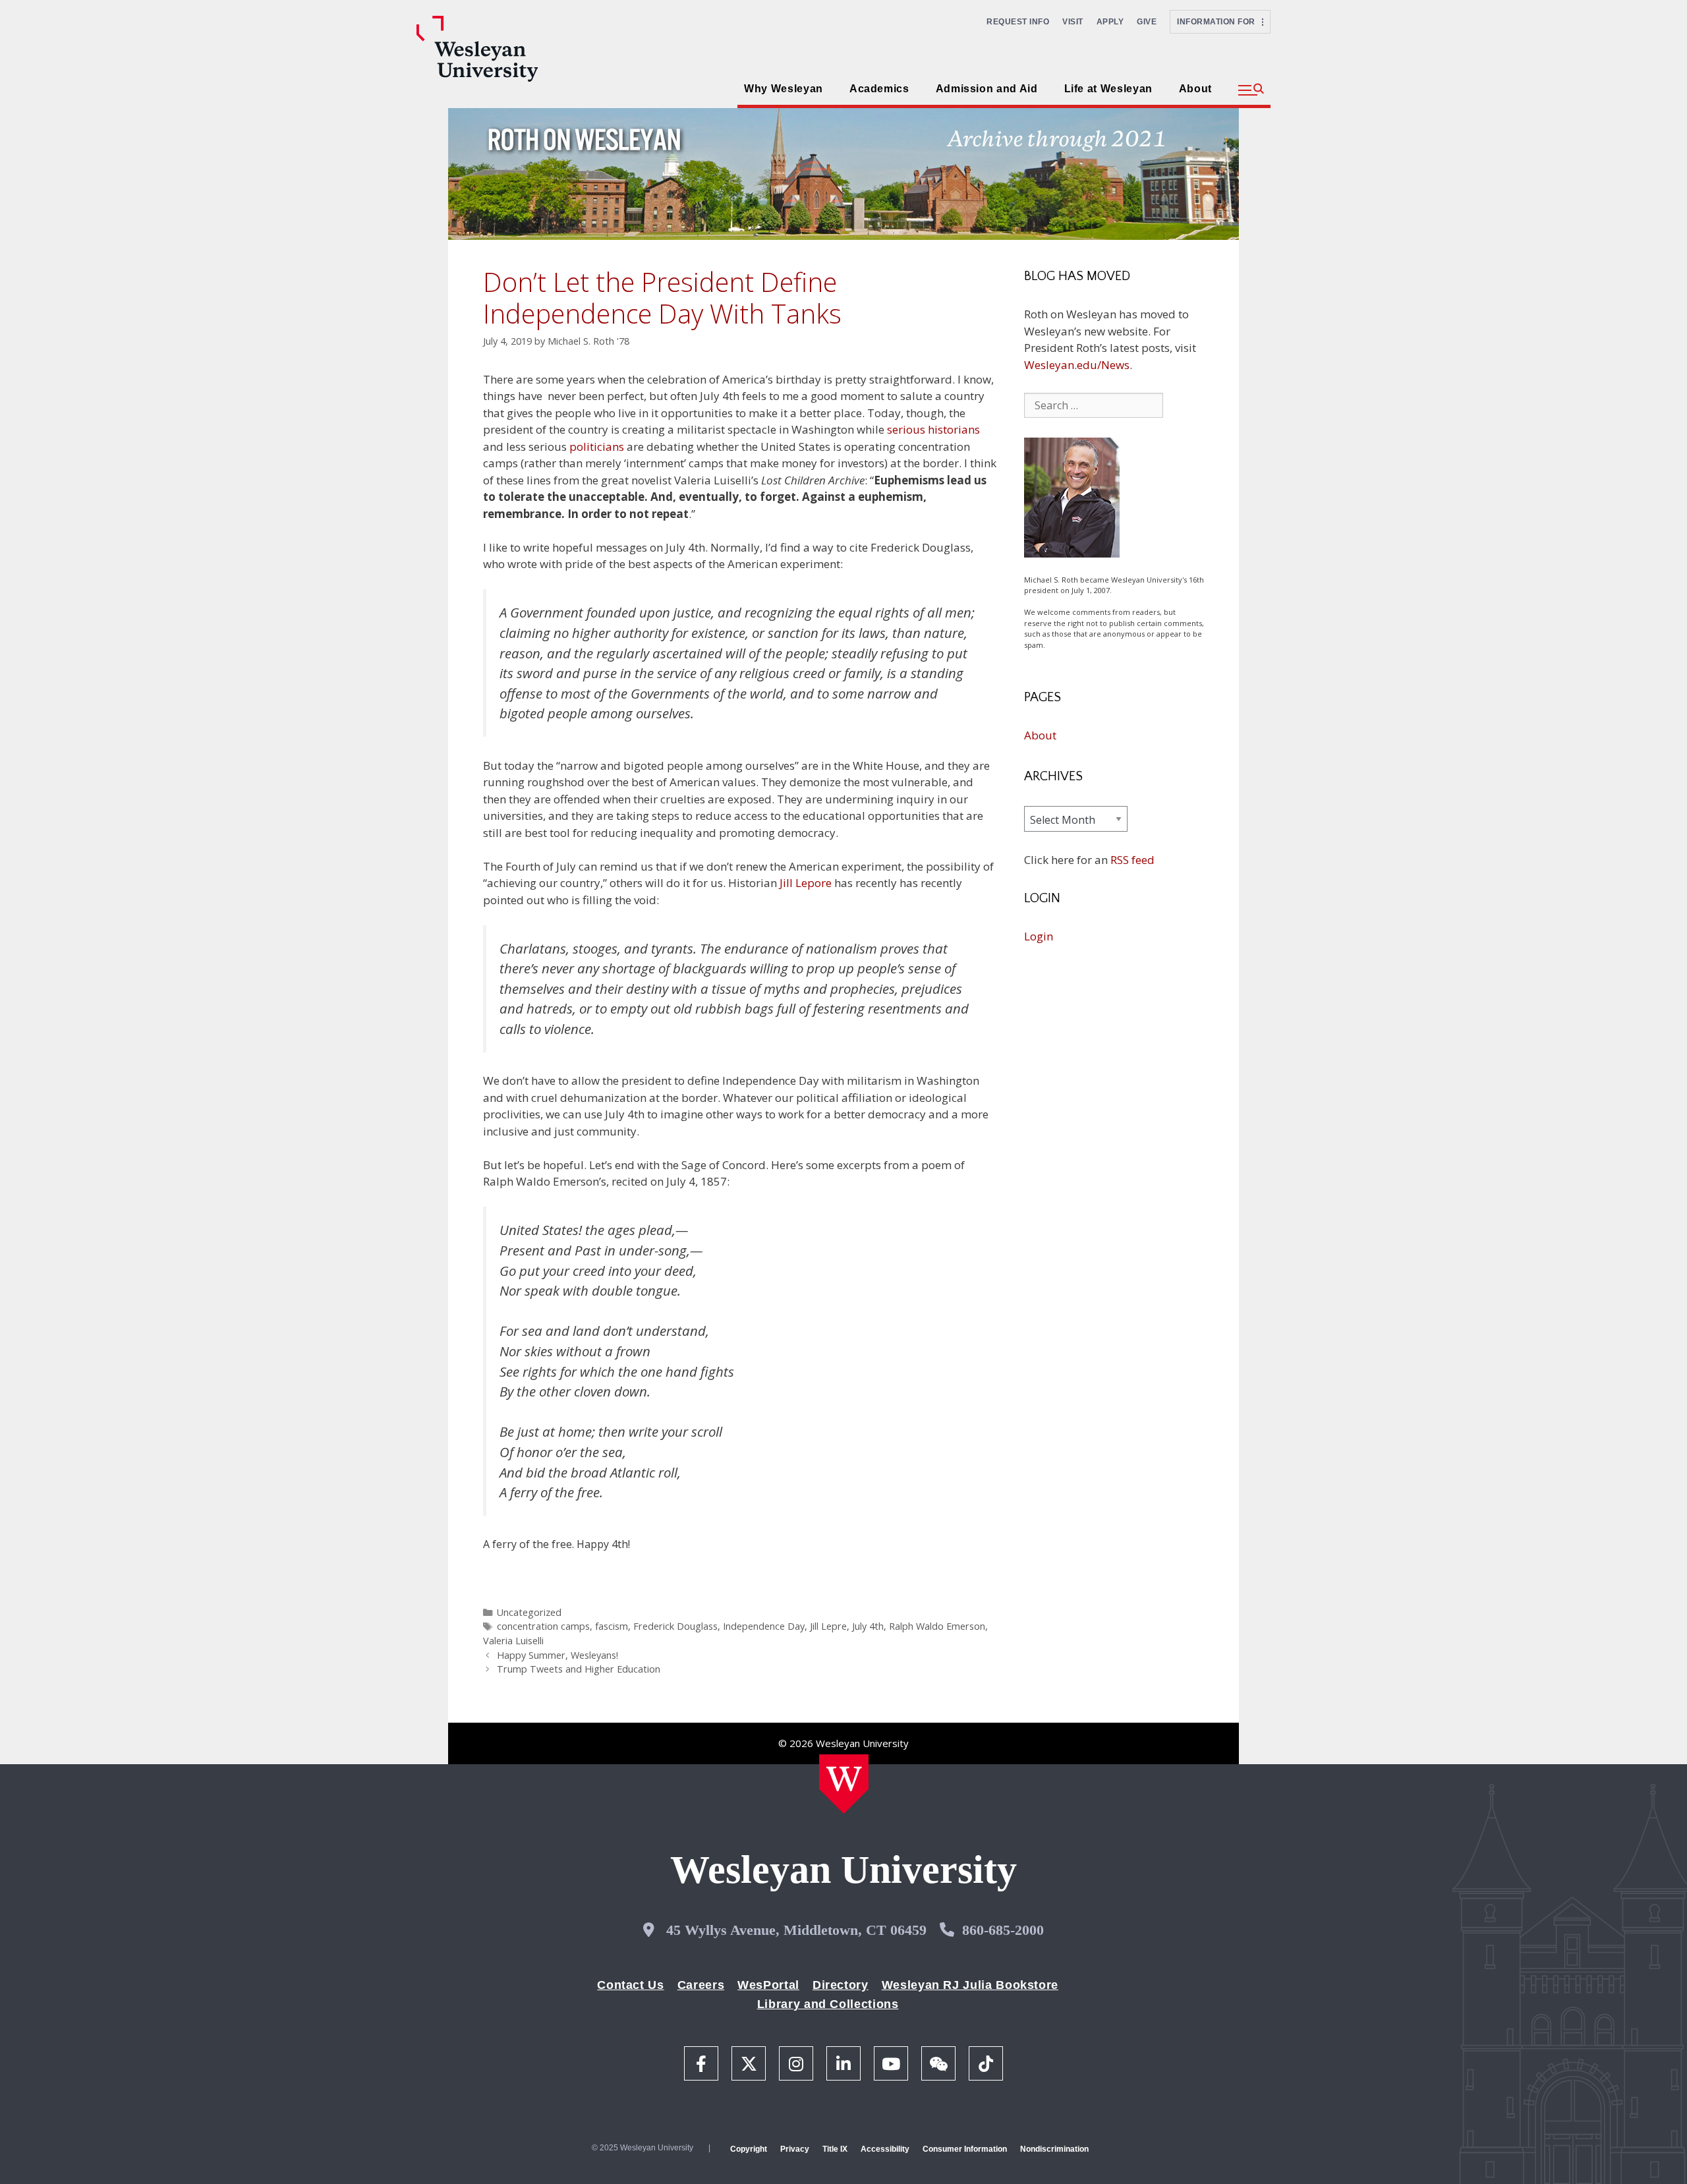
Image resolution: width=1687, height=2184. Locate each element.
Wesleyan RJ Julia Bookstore (970, 1985)
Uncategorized (529, 1612)
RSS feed (1132, 860)
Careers (701, 1985)
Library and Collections (828, 2004)
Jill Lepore (806, 883)
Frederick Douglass (675, 1626)
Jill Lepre (828, 1626)
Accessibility (885, 2149)
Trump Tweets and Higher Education (579, 1669)
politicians (597, 446)
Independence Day (764, 1626)
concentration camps (543, 1626)
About (1195, 89)
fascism (612, 1626)
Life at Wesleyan (1108, 89)
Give (1147, 22)
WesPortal (768, 1985)
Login (1039, 936)
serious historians (933, 429)
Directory (841, 1985)
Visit (1073, 22)
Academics (879, 89)
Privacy (795, 2149)
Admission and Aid (987, 89)
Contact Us (630, 1985)
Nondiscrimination (1054, 2149)
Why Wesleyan (784, 89)
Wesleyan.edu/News (1077, 365)
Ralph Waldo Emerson (937, 1626)
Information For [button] (1219, 22)
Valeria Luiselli (513, 1641)
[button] (1251, 90)
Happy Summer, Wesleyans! (558, 1655)
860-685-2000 (1003, 1930)
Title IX (835, 2149)
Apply (1110, 22)
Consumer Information (965, 2149)
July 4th (868, 1626)
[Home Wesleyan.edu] (844, 1784)
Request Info (1018, 22)
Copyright (749, 2149)
